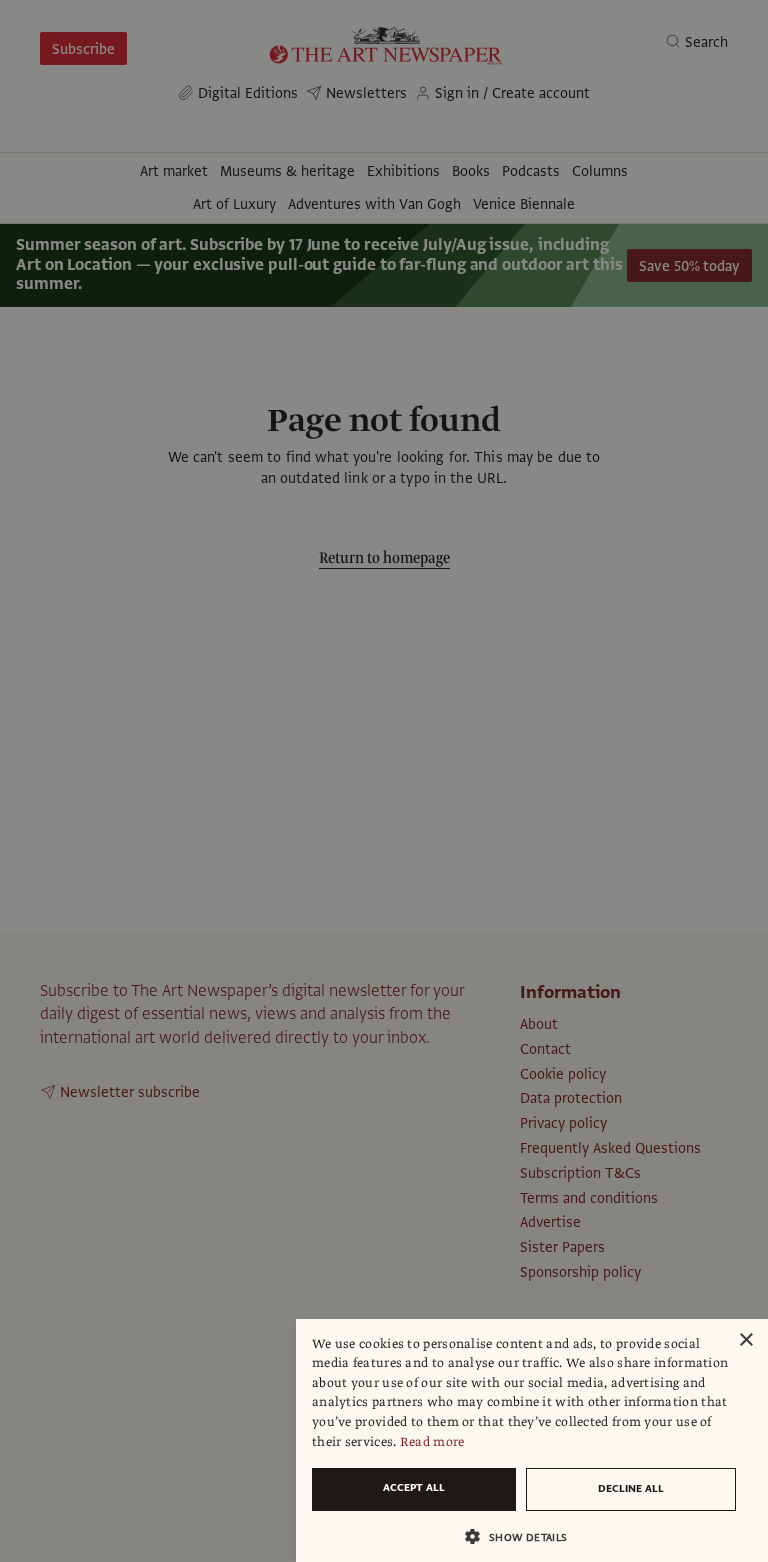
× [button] (745, 1340)
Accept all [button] (414, 1487)
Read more (432, 1442)
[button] (524, 1536)
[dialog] (532, 1440)
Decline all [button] (631, 1488)
